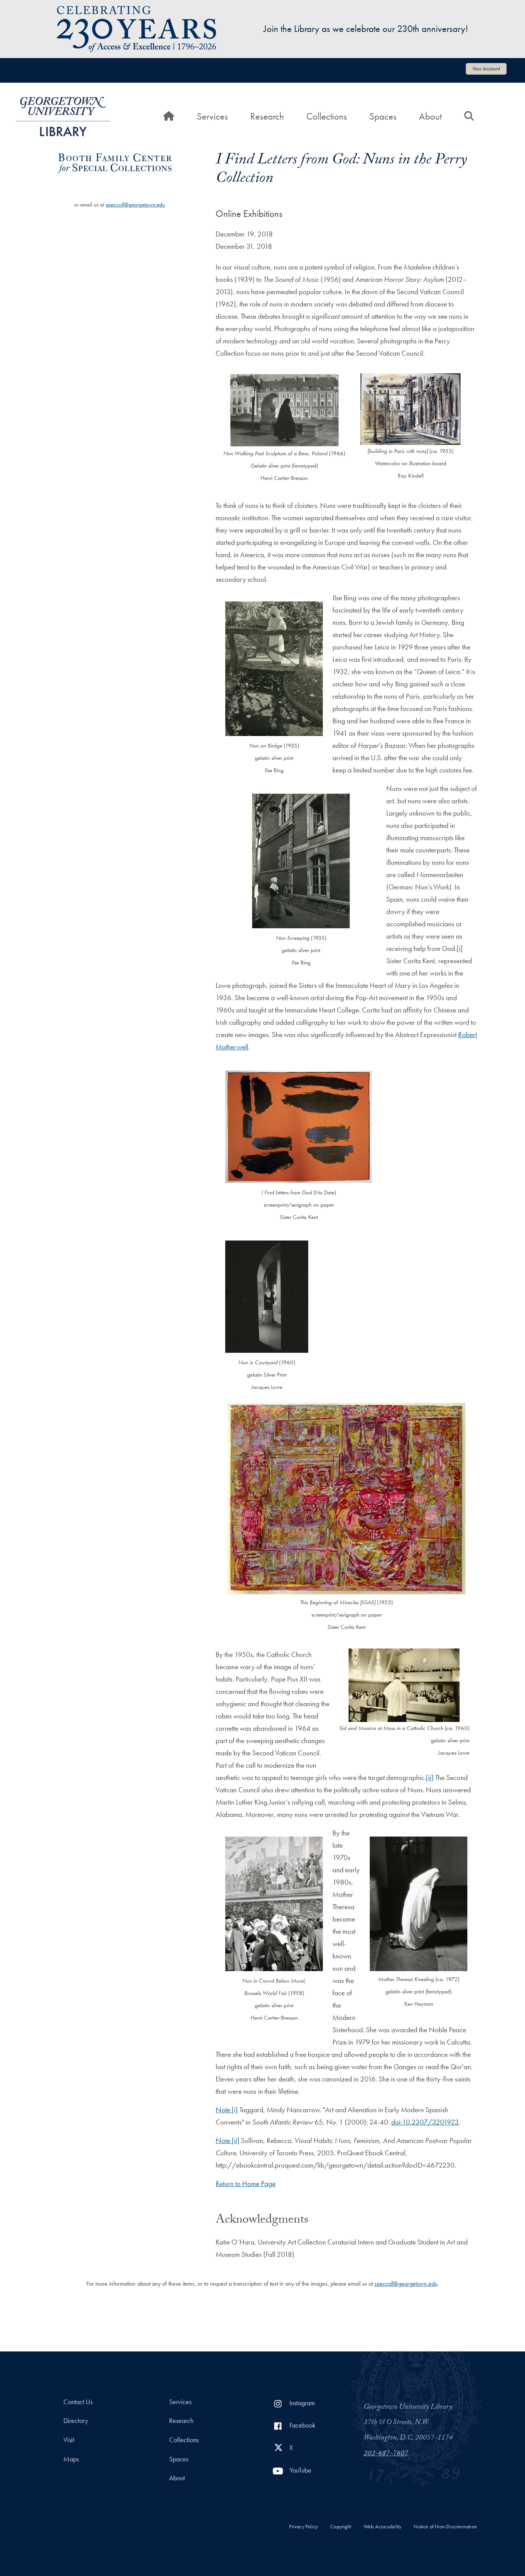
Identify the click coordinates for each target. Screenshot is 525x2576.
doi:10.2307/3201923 (425, 2122)
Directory (76, 2421)
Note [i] (227, 2110)
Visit (69, 2440)
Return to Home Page (246, 2184)
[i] (460, 948)
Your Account (486, 68)
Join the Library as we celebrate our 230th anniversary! (366, 29)
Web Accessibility (382, 2527)
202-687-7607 (386, 2454)
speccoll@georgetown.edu (135, 205)
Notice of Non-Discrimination (445, 2527)
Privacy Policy (303, 2527)
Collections (327, 116)
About (430, 116)
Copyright (341, 2527)
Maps (71, 2459)
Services (212, 116)
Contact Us (78, 2402)
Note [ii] (228, 2141)
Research (267, 116)
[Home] (63, 117)
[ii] (430, 1778)
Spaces (383, 116)
